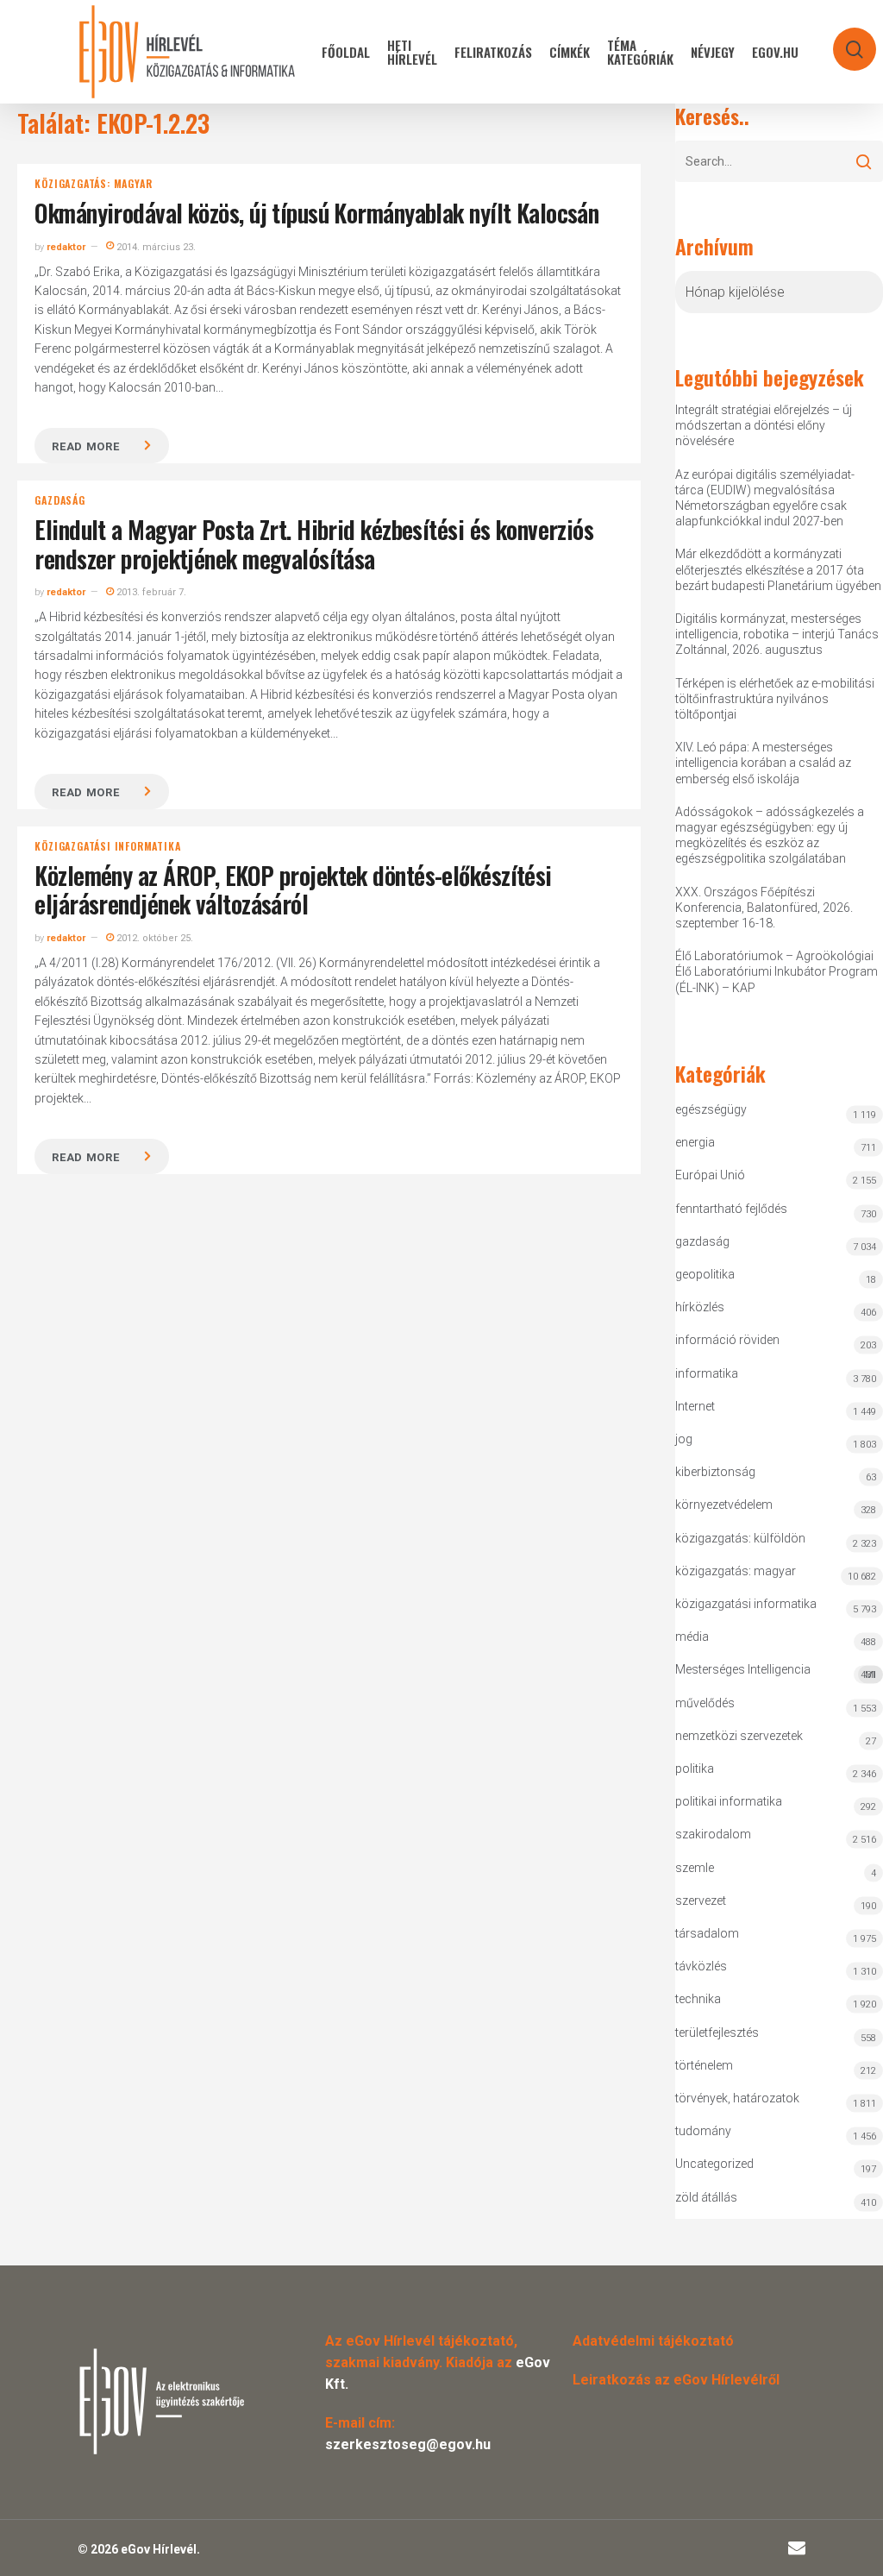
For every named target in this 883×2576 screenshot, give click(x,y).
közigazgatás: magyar (93, 184)
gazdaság (59, 500)
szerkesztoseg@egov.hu (408, 2444)
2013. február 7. (150, 592)
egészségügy (711, 1109)
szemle (695, 1868)
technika (698, 1999)
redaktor (66, 247)
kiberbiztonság (715, 1472)
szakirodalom (713, 1834)
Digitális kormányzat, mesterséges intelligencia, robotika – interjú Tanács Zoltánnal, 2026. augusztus (777, 634)
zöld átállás (706, 2197)
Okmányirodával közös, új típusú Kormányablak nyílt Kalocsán (316, 213)
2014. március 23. (155, 247)
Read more (85, 446)
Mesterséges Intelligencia (775, 1671)
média (692, 1637)
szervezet (701, 1901)
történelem (704, 2065)
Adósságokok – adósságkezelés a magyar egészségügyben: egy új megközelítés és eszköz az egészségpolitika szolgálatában (770, 836)
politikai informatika (729, 1801)
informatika (707, 1373)
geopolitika (705, 1274)
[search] (843, 41)
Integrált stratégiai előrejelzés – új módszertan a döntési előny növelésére (764, 425)
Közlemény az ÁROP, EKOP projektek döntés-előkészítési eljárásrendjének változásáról (293, 890)
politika (695, 1769)
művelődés (705, 1703)
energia (695, 1142)
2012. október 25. (153, 938)
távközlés (701, 1966)
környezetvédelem (724, 1505)
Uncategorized (714, 2164)
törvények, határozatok (737, 2098)
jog (684, 1439)
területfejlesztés (717, 2033)
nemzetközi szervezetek (739, 1736)
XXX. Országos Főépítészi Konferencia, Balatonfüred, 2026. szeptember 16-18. (764, 908)
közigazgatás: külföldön (740, 1538)
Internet (695, 1406)
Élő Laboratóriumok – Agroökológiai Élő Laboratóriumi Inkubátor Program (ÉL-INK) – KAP (777, 971)
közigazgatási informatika (107, 846)
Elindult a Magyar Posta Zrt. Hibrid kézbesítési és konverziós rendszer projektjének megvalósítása (314, 544)
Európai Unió (710, 1175)
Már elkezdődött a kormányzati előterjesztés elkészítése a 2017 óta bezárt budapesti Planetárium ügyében (778, 569)
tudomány (703, 2131)
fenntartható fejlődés (731, 1209)
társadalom (707, 1933)
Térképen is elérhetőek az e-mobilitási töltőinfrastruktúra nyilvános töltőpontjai (775, 699)
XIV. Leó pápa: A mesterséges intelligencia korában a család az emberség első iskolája (763, 763)
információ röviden (727, 1340)
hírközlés (700, 1307)
